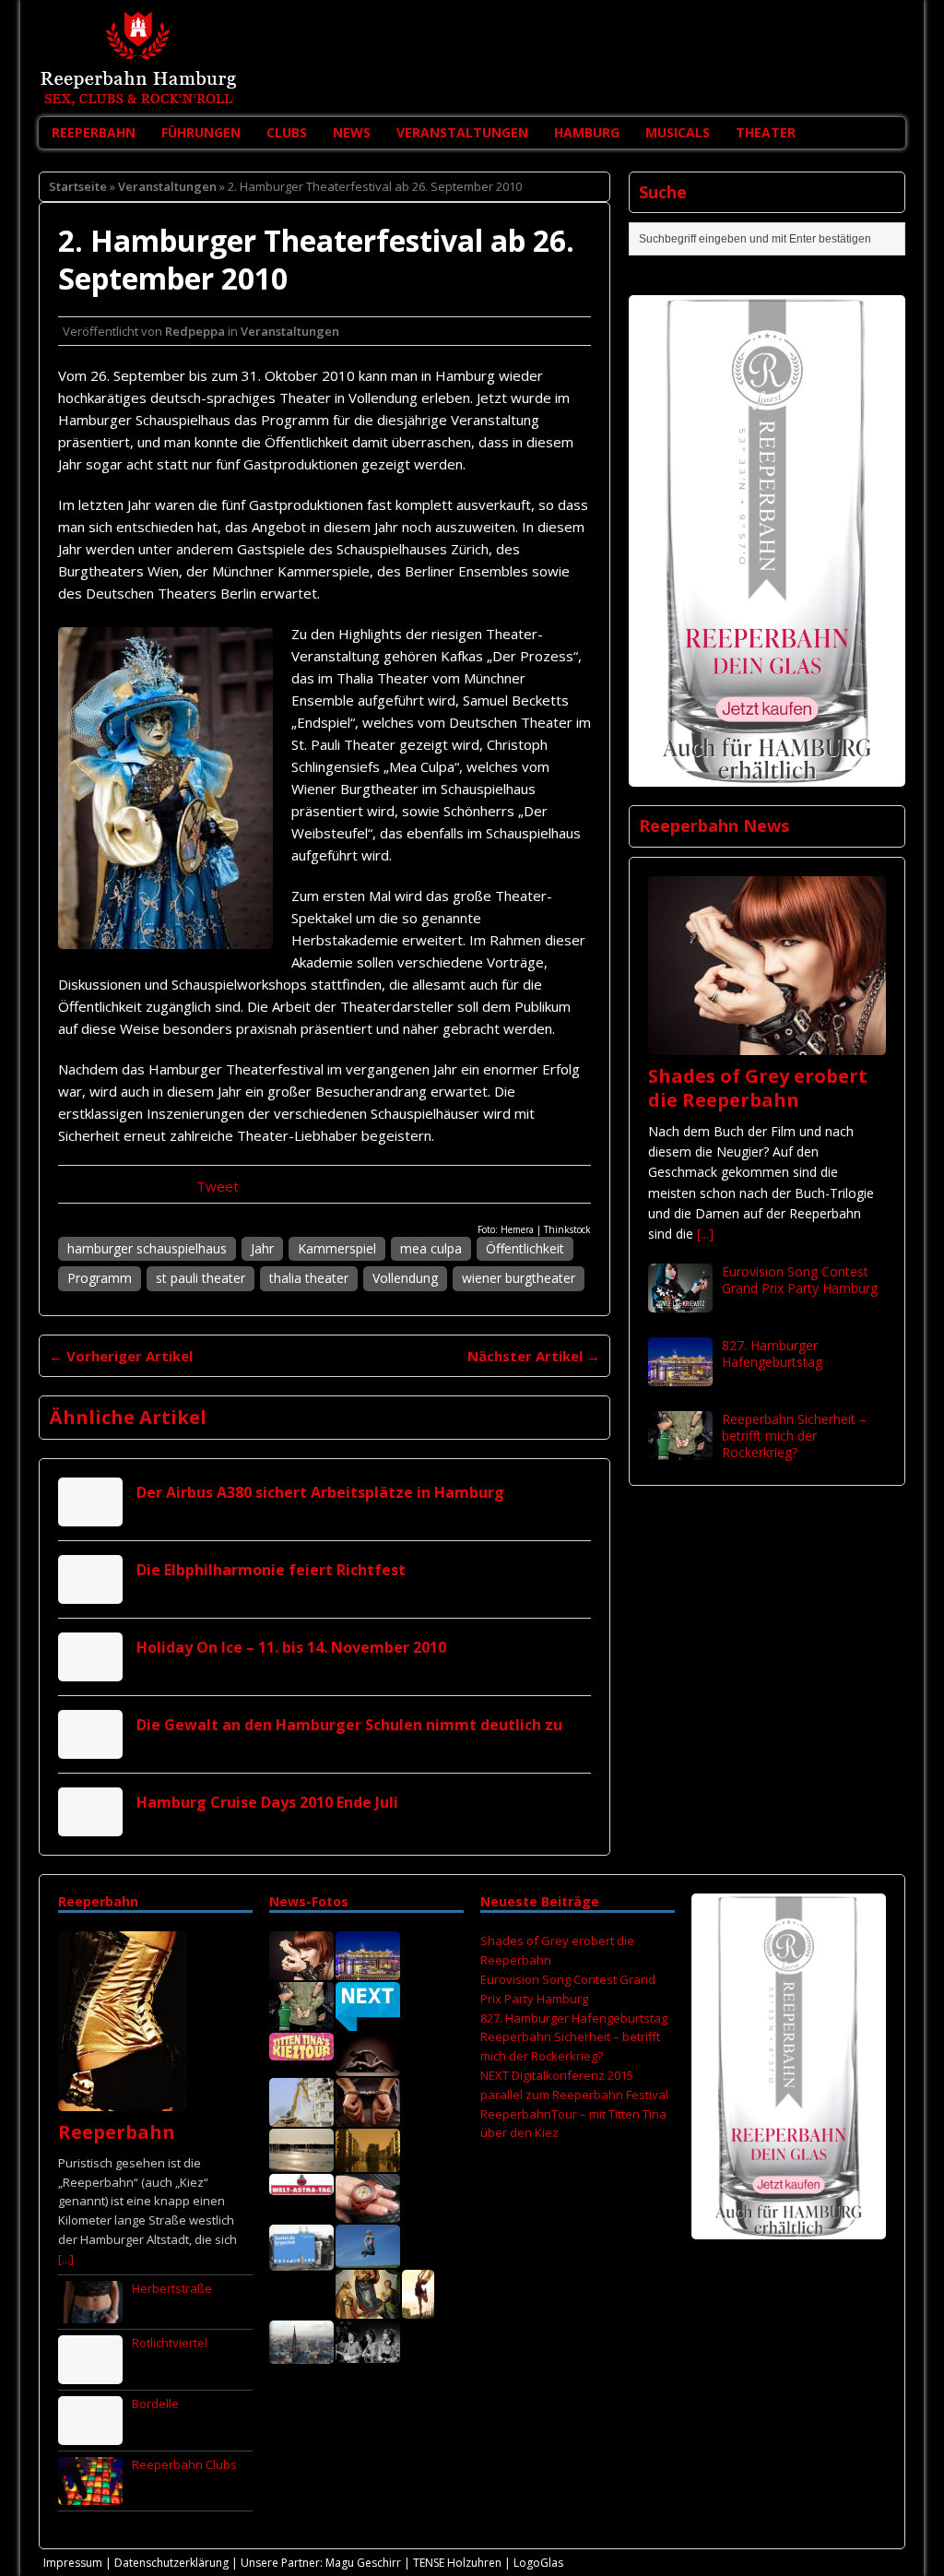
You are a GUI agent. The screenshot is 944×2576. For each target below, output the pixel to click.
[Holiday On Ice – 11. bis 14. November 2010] (90, 1671)
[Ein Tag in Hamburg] (301, 2355)
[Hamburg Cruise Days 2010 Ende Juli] (90, 1826)
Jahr (262, 1248)
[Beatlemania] (368, 2354)
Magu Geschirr (363, 2563)
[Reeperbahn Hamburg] (472, 59)
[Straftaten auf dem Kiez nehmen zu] (368, 2118)
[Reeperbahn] (123, 2101)
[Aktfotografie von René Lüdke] (368, 2067)
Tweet (218, 1186)
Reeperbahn (94, 132)
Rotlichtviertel (170, 2343)
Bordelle (155, 2404)
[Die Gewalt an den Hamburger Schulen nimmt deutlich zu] (90, 1748)
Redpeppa (195, 331)
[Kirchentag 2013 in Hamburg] (301, 2261)
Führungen (201, 132)
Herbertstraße (172, 2288)
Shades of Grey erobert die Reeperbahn (758, 1088)
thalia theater (309, 1278)
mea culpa (431, 1248)
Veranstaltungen (462, 132)
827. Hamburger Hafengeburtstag (772, 1353)
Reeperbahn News (714, 825)
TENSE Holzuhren (457, 2563)
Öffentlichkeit (525, 1248)
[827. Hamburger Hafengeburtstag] (680, 1375)
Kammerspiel (337, 1248)
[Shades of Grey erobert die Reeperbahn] (767, 1044)
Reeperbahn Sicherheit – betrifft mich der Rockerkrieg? (794, 1436)
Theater (766, 132)
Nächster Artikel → (534, 1356)
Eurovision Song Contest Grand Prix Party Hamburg (800, 1280)
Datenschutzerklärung (171, 2563)
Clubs (287, 132)
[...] (705, 1234)
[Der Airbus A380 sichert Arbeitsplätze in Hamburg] (90, 1516)
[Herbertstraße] (90, 2313)
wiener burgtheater (519, 1278)
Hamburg (587, 132)
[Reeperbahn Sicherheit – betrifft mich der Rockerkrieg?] (680, 1448)
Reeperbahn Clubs (184, 2464)
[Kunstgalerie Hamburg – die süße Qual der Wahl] (368, 2309)
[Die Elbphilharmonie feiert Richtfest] (90, 1593)
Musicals (678, 132)
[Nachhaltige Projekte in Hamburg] (368, 2259)
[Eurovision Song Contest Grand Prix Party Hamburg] (680, 1301)
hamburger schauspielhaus (147, 1248)
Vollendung (405, 1278)
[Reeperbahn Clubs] (90, 2495)
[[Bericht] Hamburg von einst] (368, 2163)
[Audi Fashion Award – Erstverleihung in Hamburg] (418, 2309)
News (352, 132)
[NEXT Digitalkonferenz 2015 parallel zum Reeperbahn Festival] (368, 2022)
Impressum (73, 2563)
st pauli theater (201, 1278)
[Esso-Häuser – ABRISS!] (301, 2118)
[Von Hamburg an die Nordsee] (301, 2163)
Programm (100, 1278)
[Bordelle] (90, 2435)
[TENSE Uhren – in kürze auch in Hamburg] (368, 2214)
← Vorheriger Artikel (121, 1356)
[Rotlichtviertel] (90, 2374)
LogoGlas (538, 2563)
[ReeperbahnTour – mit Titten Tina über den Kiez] (301, 2051)
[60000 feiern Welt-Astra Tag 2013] (301, 2185)
